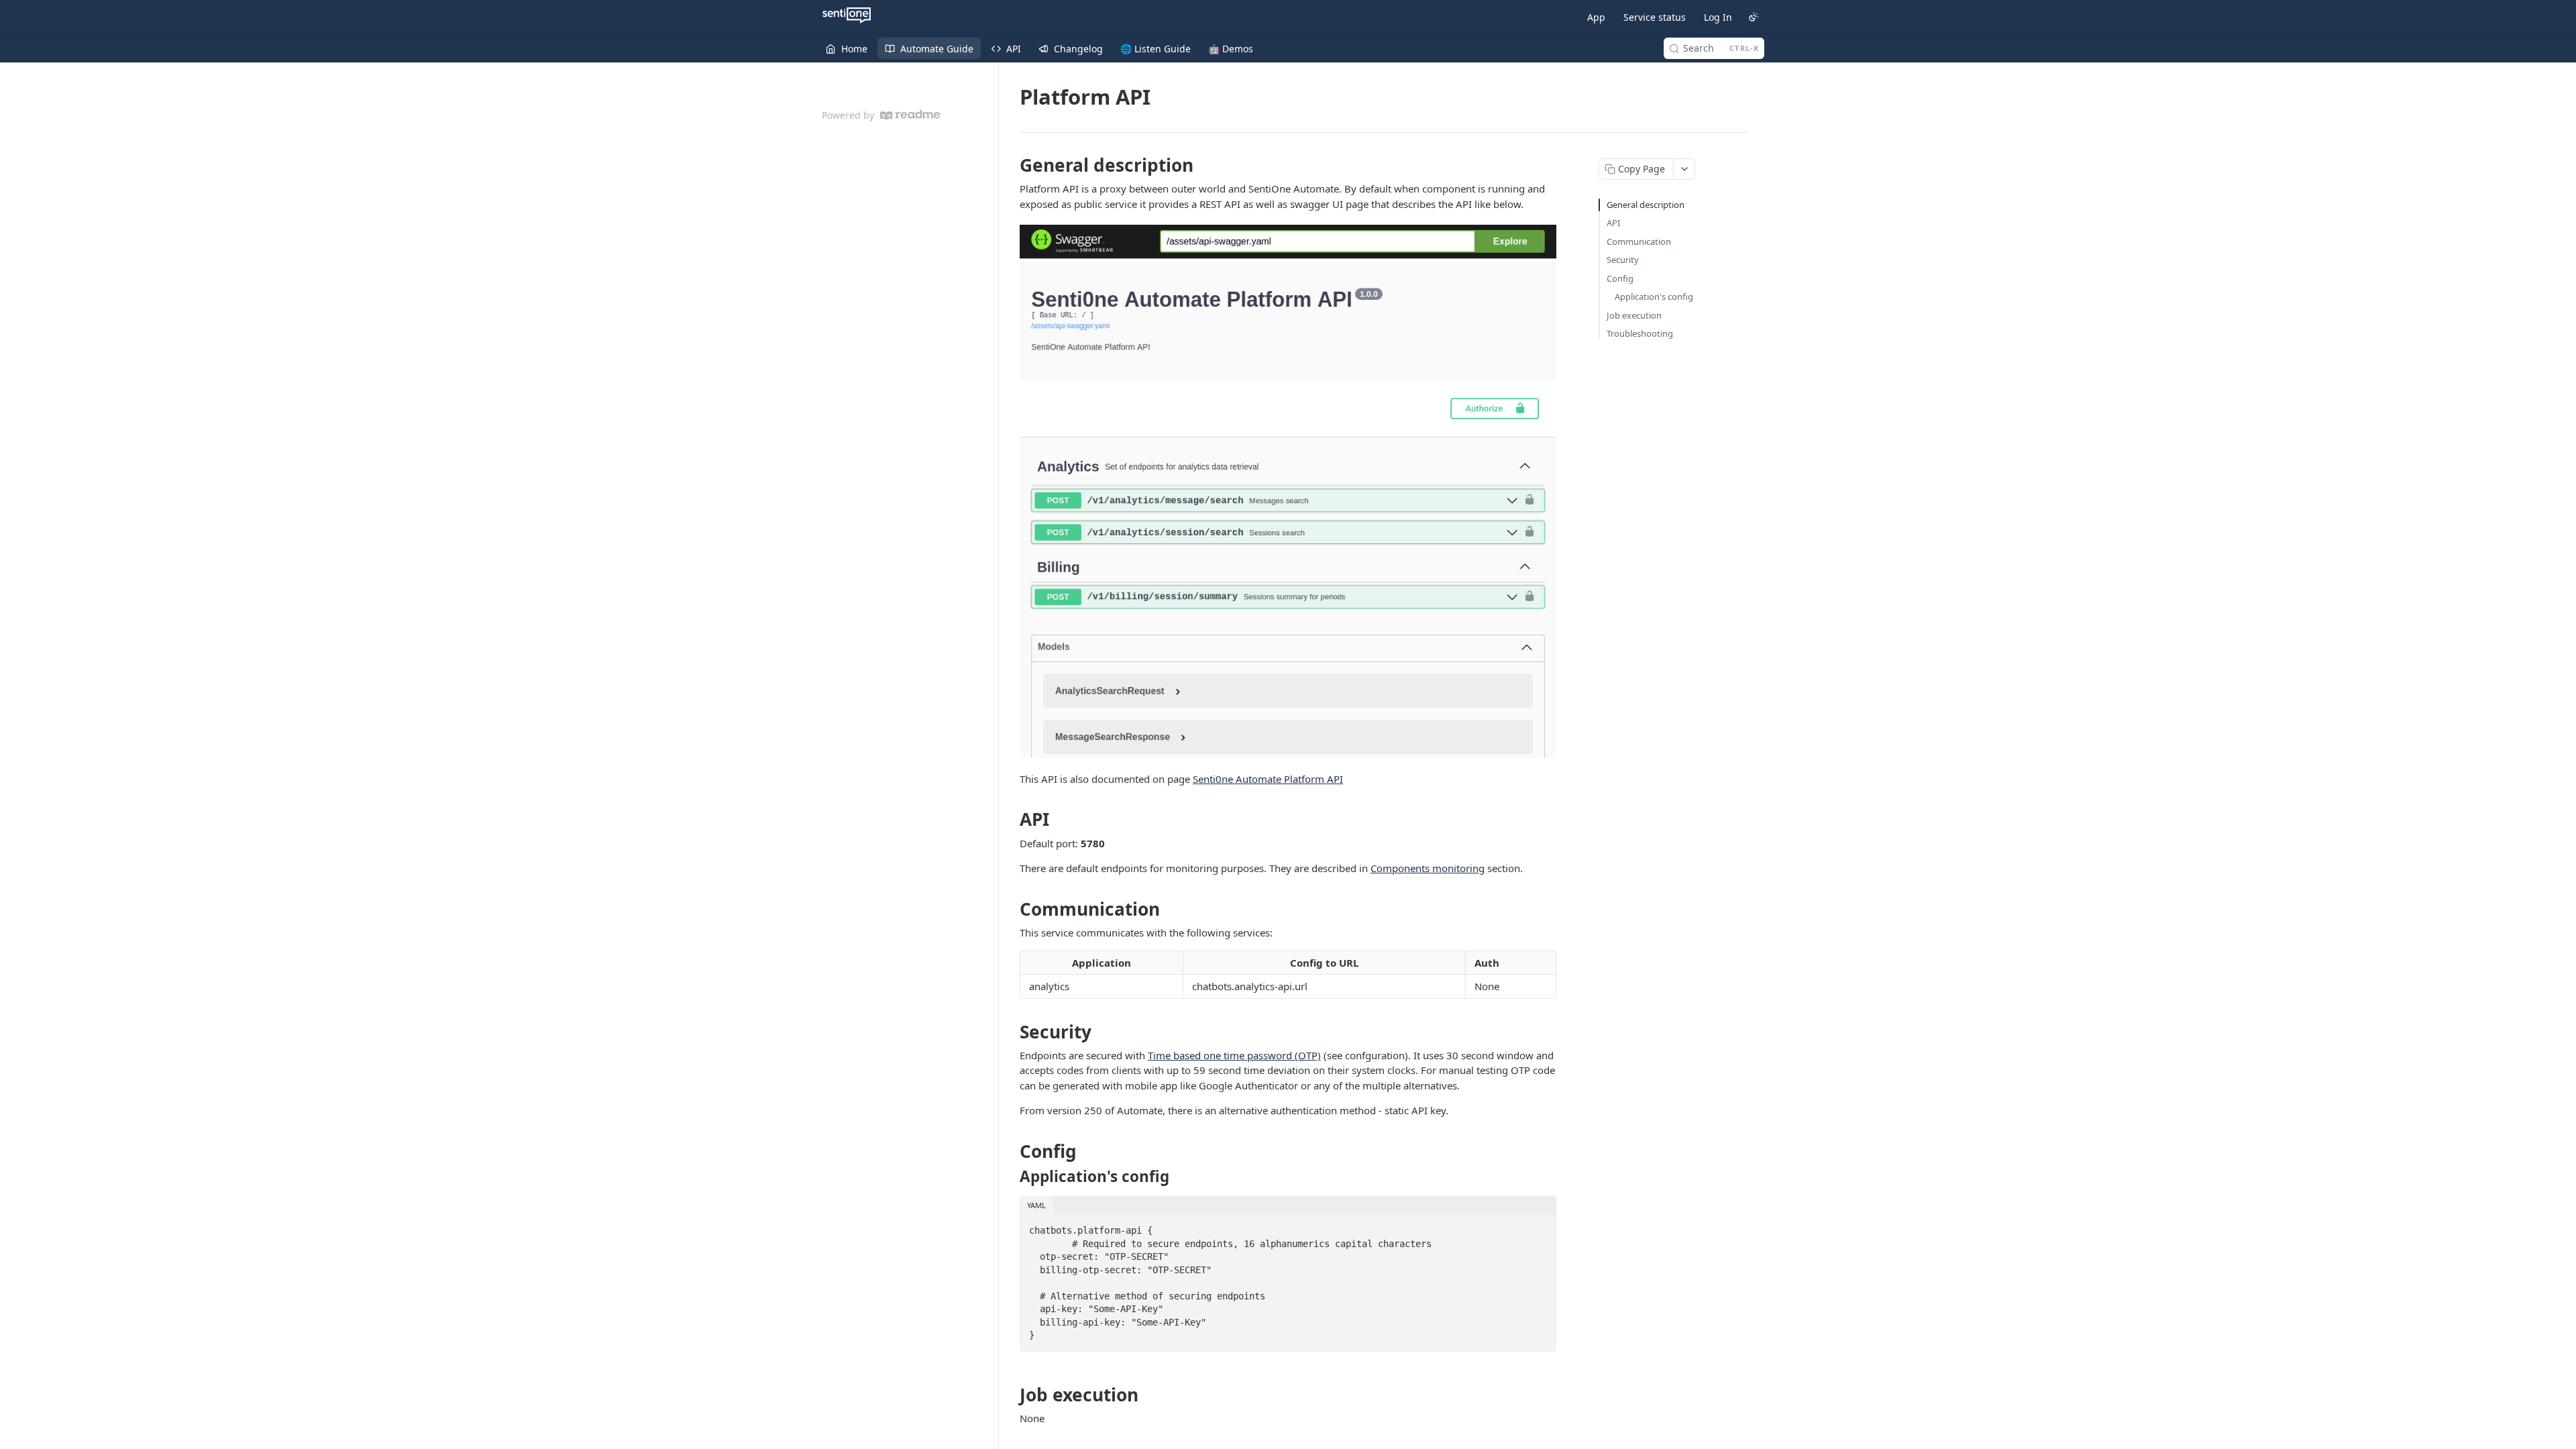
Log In (1718, 17)
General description (1646, 205)
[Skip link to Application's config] (1011, 1177)
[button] (1288, 491)
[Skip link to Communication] (1011, 909)
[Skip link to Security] (1011, 1032)
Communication (1639, 241)
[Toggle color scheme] (1754, 17)
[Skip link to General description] (1011, 165)
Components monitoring (1428, 868)
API (1613, 223)
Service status (1655, 17)
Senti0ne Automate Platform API (1268, 779)
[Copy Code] (1540, 1226)
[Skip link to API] (1011, 820)
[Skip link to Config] (1011, 1151)
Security (1623, 260)
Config (1620, 278)
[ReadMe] (910, 115)
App (1596, 17)
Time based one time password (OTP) (1234, 1055)
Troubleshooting (1640, 333)
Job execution (1634, 315)
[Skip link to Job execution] (1011, 1395)
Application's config (1654, 297)
